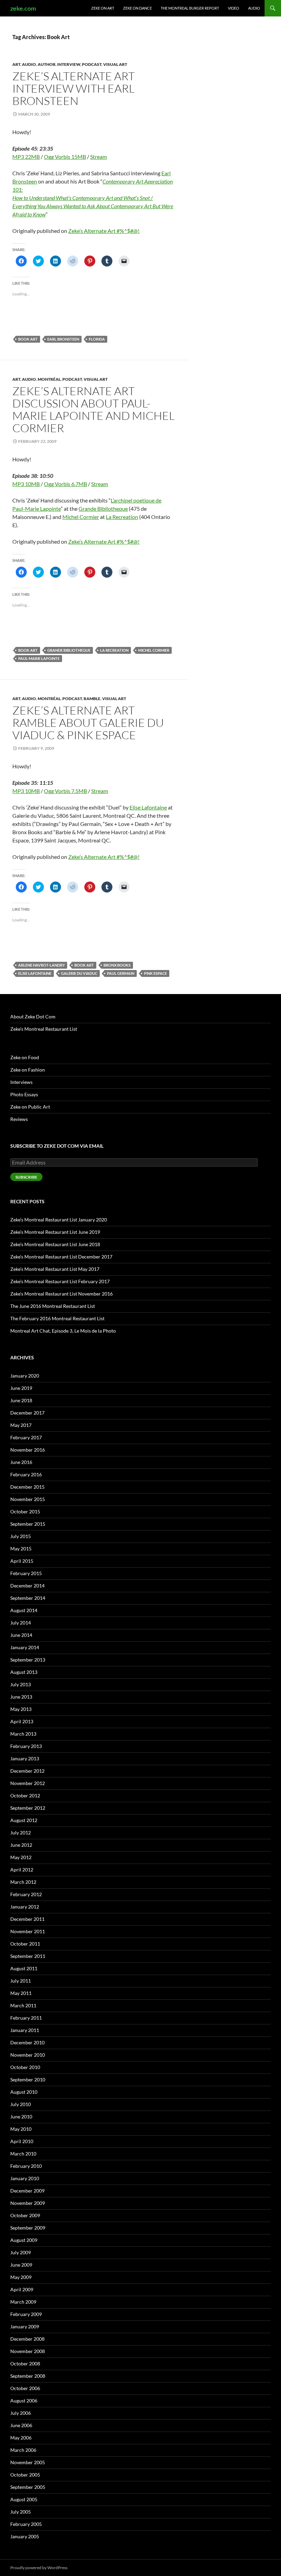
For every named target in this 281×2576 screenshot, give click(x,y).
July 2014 (21, 1623)
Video (234, 8)
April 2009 (22, 2289)
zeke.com (23, 8)
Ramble (92, 699)
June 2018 (21, 1400)
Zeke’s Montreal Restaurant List (44, 1029)
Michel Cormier (81, 517)
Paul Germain (121, 973)
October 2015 (25, 1511)
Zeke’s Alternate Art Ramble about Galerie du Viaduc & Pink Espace (88, 723)
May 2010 (21, 2129)
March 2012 (23, 1882)
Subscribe (26, 1177)
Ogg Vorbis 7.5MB (65, 791)
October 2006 (25, 2388)
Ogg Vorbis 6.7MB (65, 484)
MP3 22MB (26, 157)
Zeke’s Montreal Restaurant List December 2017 (61, 1257)
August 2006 (24, 2401)
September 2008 (28, 2376)
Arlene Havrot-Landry (41, 965)
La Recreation (122, 517)
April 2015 (22, 1561)
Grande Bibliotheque (103, 509)
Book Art (28, 339)
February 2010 (26, 2166)
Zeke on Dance (137, 8)
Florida (97, 339)
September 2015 (28, 1524)
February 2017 (26, 1437)
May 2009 (21, 2277)
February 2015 (26, 1573)
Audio (254, 8)
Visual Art (115, 64)
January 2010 (25, 2178)
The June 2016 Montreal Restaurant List (53, 1306)
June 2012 (21, 1845)
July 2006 (21, 2413)
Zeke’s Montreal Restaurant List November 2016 (62, 1294)
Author (47, 64)
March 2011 (23, 2005)
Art (16, 64)
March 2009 (23, 2302)
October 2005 (25, 2475)
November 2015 (28, 1499)
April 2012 (22, 1870)
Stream (99, 157)
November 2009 (28, 2203)
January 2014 (25, 1647)
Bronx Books (117, 965)
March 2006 (23, 2450)
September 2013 (28, 1660)
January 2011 (25, 2030)
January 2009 (25, 2326)
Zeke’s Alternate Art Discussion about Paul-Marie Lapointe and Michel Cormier (94, 409)
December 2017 (27, 1413)
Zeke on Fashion (28, 1070)
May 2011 (21, 1993)
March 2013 (23, 1734)
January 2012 (25, 1907)
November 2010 (28, 2055)
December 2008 (27, 2339)
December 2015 (27, 1487)
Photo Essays (24, 1094)
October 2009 (25, 2215)
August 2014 (24, 1610)
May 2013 (21, 1709)
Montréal (49, 379)
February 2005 (26, 2524)
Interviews (21, 1082)
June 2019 (21, 1388)
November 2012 (28, 1783)
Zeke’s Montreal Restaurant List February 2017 (60, 1281)
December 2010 (27, 2042)
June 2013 (21, 1697)
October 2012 (25, 1795)
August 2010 (24, 2092)
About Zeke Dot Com (33, 1017)
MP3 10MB (26, 484)
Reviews (19, 1119)
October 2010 (25, 2067)
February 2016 (26, 1474)
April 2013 (22, 1721)
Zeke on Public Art (30, 1107)
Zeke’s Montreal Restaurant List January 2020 (59, 1220)
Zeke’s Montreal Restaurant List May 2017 (55, 1269)
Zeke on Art (103, 8)
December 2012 (27, 1771)
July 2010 (21, 2104)
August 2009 (24, 2240)
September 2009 (28, 2228)
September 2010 (28, 2079)
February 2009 (26, 2314)
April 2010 (22, 2141)
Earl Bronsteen (63, 339)
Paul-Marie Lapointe (39, 658)
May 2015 (21, 1549)
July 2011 (21, 1981)
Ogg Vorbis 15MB (65, 157)
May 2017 (21, 1425)
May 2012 (21, 1857)
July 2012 (21, 1833)
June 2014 (21, 1635)
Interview (69, 64)
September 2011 (28, 1956)
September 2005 (28, 2487)
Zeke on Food (25, 1057)
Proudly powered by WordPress (39, 2568)
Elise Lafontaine (148, 807)
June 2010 (21, 2117)
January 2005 (25, 2536)
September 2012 (28, 1808)
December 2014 (27, 1586)
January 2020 (25, 1376)
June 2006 (21, 2425)
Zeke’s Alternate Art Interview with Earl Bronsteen (74, 88)
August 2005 (24, 2499)
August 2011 (24, 1968)
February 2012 (26, 1894)
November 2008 (28, 2351)
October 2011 (25, 1944)
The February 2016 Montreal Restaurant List (57, 1318)
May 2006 (21, 2438)
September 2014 (28, 1598)
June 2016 (21, 1462)
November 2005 (28, 2462)
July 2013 (21, 1684)
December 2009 (27, 2191)
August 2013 (24, 1672)
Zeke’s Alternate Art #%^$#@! (104, 231)
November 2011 (28, 1931)
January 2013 (25, 1758)
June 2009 (21, 2265)
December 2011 (27, 1919)
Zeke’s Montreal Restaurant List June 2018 (55, 1244)
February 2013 (26, 1746)
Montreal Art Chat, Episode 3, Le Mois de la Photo (63, 1331)
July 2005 (21, 2512)
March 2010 (23, 2154)
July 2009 (21, 2252)
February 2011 (26, 2018)
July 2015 (21, 1536)
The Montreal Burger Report (190, 8)
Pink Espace (155, 973)
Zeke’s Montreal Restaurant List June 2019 (55, 1232)
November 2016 (28, 1450)
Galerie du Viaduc (79, 973)
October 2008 (25, 2364)
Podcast (92, 64)
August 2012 (24, 1820)
